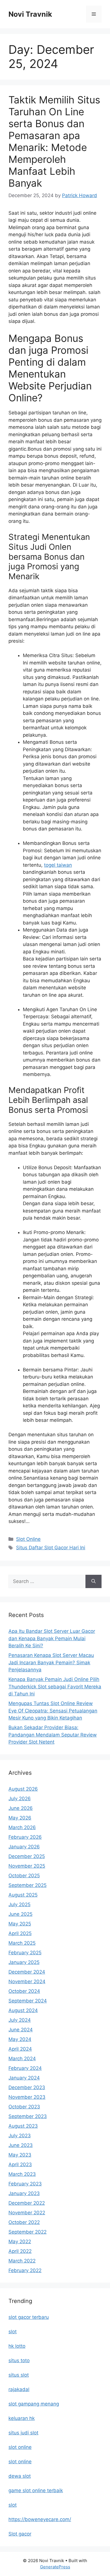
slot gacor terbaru (29, 2317)
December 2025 (27, 1856)
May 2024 (20, 2039)
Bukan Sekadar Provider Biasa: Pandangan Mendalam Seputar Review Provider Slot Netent (53, 1735)
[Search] (93, 1582)
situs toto (19, 2360)
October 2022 (24, 2222)
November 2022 (27, 2213)
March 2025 (22, 1943)
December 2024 (27, 1972)
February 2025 (25, 1953)
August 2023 (23, 2126)
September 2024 (28, 2001)
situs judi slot (23, 2433)
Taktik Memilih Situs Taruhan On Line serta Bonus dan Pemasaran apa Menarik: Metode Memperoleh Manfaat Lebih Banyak (54, 141)
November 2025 (27, 1866)
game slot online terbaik (36, 2490)
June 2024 (21, 2030)
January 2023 (24, 2193)
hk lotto (17, 2346)
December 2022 (27, 2203)
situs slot (19, 2375)
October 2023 (24, 2107)
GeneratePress (55, 2567)
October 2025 (24, 1876)
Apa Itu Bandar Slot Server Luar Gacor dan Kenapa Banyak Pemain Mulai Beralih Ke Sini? (52, 1638)
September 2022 (27, 2232)
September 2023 (28, 2116)
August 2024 (23, 2010)
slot (13, 2332)
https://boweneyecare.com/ (40, 2519)
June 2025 (20, 1914)
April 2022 (20, 2251)
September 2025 (27, 1885)
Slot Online (28, 1539)
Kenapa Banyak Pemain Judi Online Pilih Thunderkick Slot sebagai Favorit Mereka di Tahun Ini (55, 1687)
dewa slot (20, 2476)
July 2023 (20, 2136)
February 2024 (25, 2068)
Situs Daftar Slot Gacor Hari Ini (51, 1548)
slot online (20, 2447)
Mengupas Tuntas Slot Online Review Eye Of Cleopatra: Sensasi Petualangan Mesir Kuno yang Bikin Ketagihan (53, 1711)
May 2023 (20, 2155)
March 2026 (22, 1827)
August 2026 (23, 1789)
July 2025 (19, 1904)
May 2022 (20, 2242)
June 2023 (21, 2145)
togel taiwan (58, 865)
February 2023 (25, 2184)
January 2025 (24, 1962)
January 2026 (24, 1847)
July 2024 (20, 2020)
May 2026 (20, 1818)
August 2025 (23, 1895)
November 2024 (27, 1981)
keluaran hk (22, 2418)
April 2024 (20, 2049)
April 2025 (20, 1933)
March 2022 (22, 2261)
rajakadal (19, 2389)
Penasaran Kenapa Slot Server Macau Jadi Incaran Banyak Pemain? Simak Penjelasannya (51, 1662)
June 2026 (21, 1808)
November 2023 (27, 2097)
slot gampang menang (34, 2404)
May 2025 (20, 1924)
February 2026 (25, 1837)
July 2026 (20, 1799)
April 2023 (20, 2164)
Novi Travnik (30, 14)
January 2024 (24, 2078)
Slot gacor (20, 2534)
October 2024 (24, 1991)
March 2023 (22, 2174)
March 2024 (22, 2059)
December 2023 (27, 2087)
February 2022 (25, 2270)
